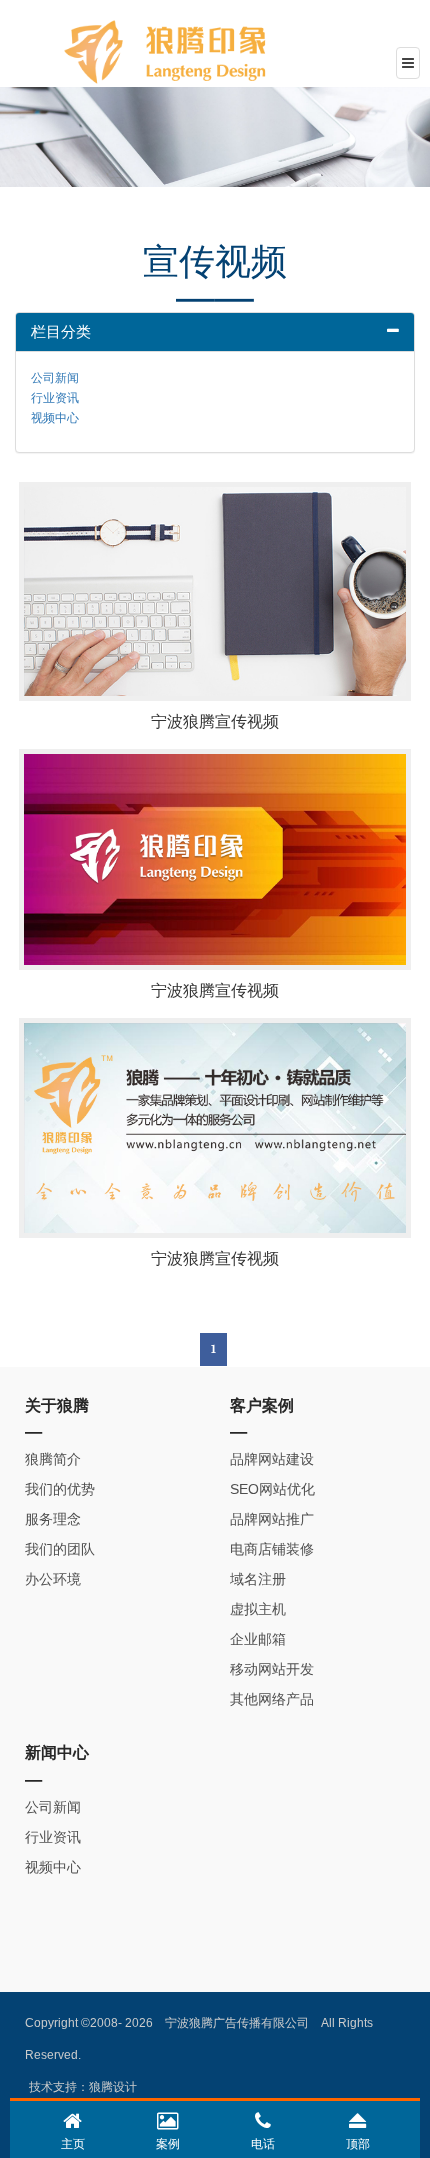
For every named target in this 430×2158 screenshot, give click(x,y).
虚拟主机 (258, 1609)
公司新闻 (55, 378)
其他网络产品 (272, 1699)
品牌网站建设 (272, 1459)
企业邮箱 (258, 1639)
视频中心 (55, 418)
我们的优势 (60, 1489)
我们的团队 (60, 1549)
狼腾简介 (53, 1459)
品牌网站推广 (272, 1519)
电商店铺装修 (272, 1549)
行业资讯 (55, 398)
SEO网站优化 (272, 1489)
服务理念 (53, 1519)
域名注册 (258, 1579)
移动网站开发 (272, 1669)
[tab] (215, 332)
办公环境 (53, 1579)
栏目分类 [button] (61, 331)
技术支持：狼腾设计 (83, 2087)
